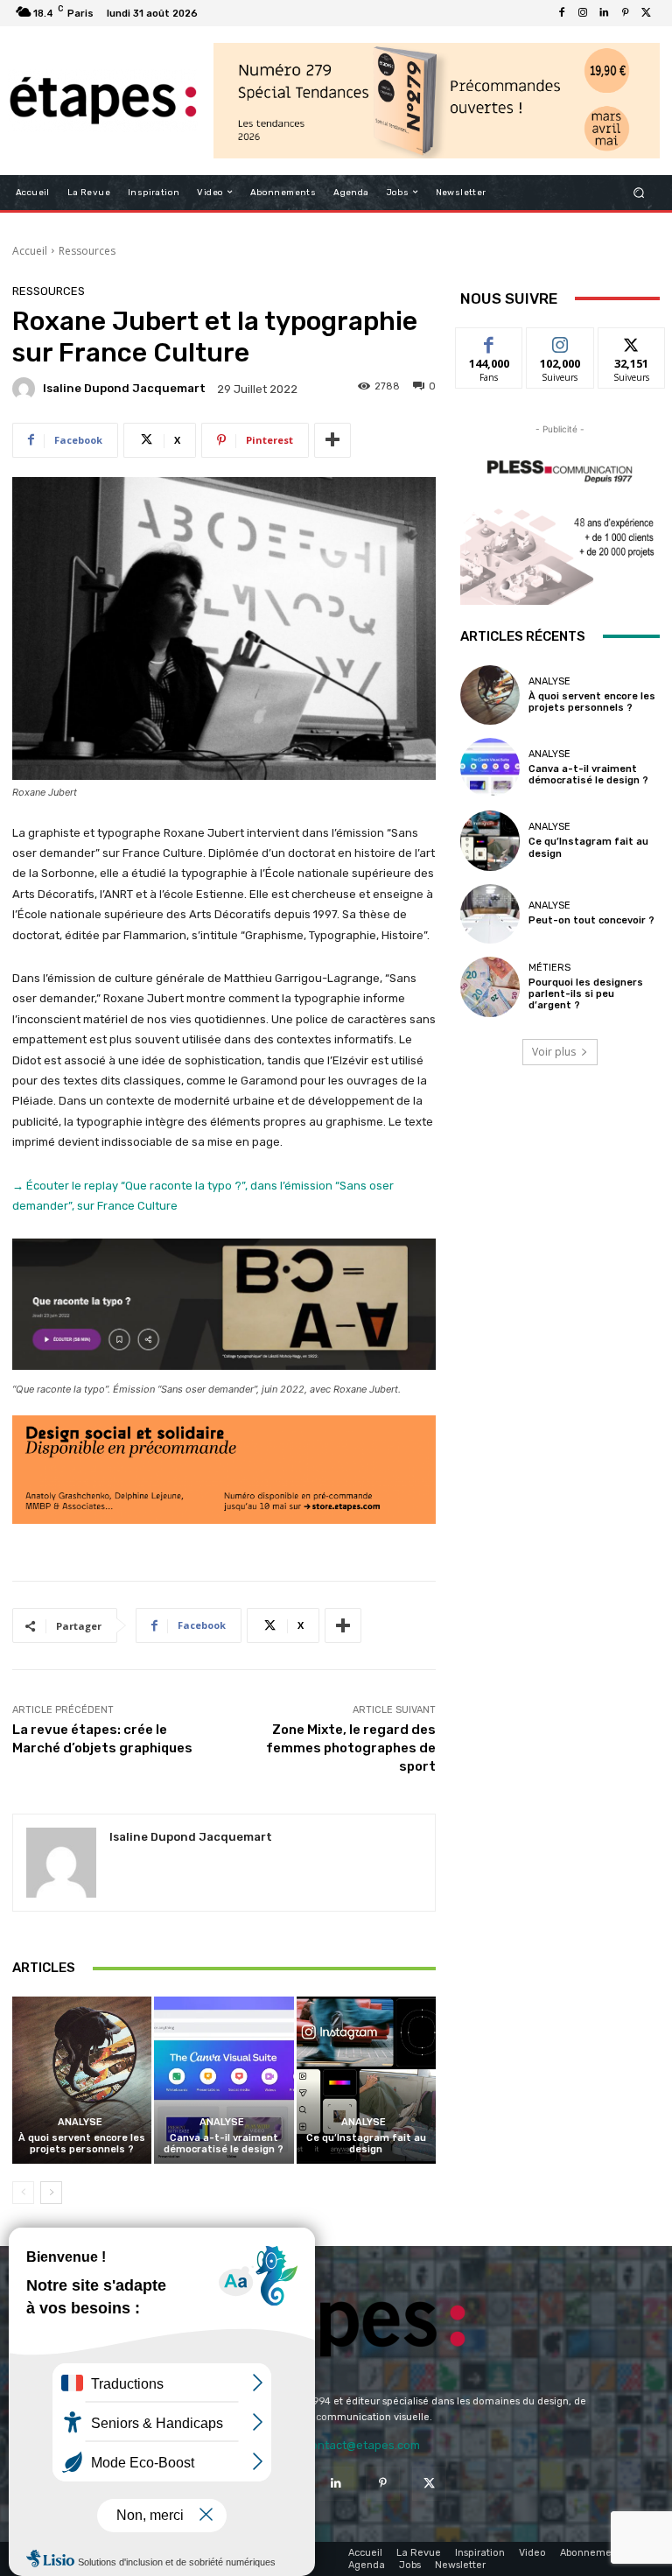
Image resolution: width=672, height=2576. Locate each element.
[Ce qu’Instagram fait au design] (366, 2080)
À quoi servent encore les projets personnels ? (82, 2144)
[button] (639, 192)
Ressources (87, 251)
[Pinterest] (625, 13)
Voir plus (554, 1052)
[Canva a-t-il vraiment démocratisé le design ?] (224, 2080)
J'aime (489, 341)
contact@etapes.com (362, 2445)
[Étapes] (103, 101)
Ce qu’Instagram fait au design (366, 2144)
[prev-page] (23, 2193)
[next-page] (51, 2193)
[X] (646, 13)
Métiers (549, 968)
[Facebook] (562, 13)
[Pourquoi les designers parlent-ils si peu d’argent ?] (490, 986)
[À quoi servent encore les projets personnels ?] (82, 2080)
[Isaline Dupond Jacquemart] (26, 389)
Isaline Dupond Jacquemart (124, 388)
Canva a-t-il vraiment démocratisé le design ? (224, 2144)
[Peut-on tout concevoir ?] (490, 914)
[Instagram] (583, 13)
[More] (332, 440)
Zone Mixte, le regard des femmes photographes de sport (351, 1748)
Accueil (30, 251)
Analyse (80, 2122)
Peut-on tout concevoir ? (591, 920)
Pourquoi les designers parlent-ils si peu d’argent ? (586, 994)
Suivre (560, 341)
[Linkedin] (604, 13)
